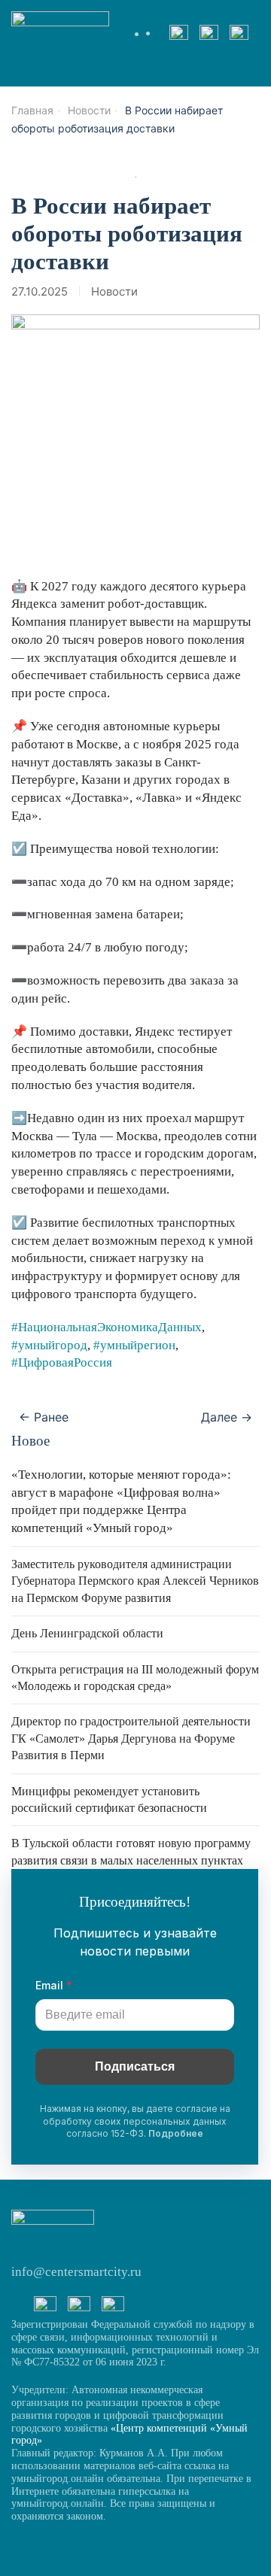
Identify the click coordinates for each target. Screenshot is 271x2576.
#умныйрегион (134, 1345)
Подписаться (135, 2066)
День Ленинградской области (87, 1633)
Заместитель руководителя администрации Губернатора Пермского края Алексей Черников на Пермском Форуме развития (135, 1581)
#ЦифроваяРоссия (62, 1362)
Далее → (227, 1417)
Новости (114, 291)
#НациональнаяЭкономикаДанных (107, 1327)
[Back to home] (60, 34)
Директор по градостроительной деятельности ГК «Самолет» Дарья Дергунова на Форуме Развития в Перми (131, 1738)
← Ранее (44, 1417)
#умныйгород (49, 1345)
